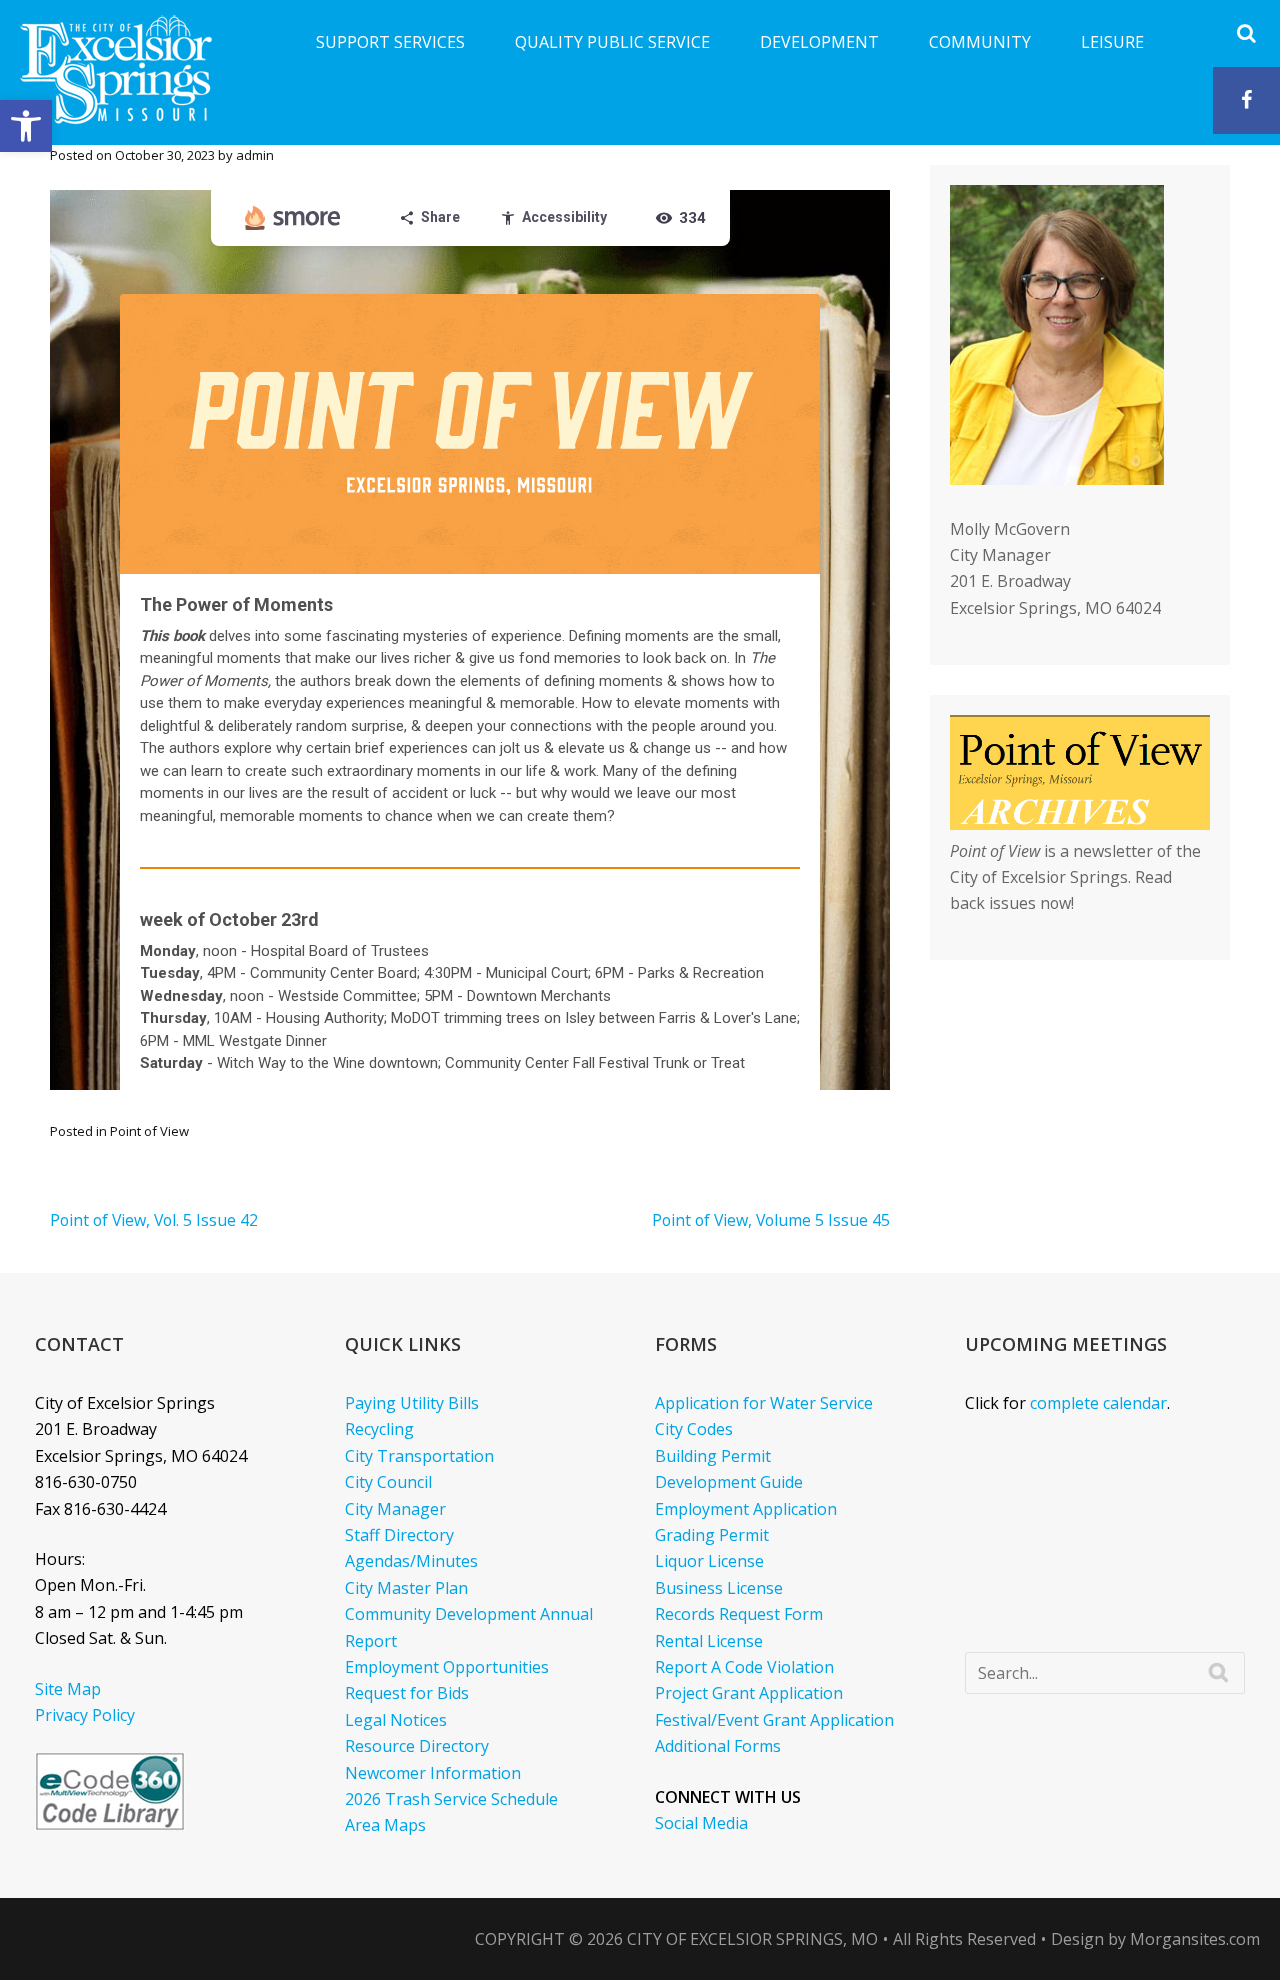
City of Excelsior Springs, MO (752, 1939)
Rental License (709, 1641)
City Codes (694, 1429)
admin (255, 155)
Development (819, 42)
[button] (26, 126)
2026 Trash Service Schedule (451, 1799)
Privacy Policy (85, 1715)
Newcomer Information (433, 1773)
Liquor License (709, 1561)
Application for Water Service (764, 1403)
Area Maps (385, 1825)
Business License (719, 1588)
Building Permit (713, 1456)
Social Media (701, 1823)
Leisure (1112, 42)
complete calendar (1098, 1403)
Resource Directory (417, 1746)
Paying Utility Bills (412, 1403)
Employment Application (746, 1509)
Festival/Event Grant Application (774, 1720)
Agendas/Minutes (411, 1561)
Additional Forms (718, 1746)
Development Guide (729, 1482)
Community (980, 42)
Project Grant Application (749, 1693)
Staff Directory (399, 1535)
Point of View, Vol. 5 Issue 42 (154, 1220)
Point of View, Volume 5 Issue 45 (771, 1220)
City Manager (395, 1509)
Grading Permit (712, 1535)
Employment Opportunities (447, 1667)
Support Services (390, 42)
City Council (388, 1482)
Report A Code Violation (744, 1667)
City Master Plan (406, 1588)
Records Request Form (739, 1614)
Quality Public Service (612, 42)
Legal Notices (396, 1720)
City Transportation (419, 1456)
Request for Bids (407, 1693)
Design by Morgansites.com (1155, 1939)
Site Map (68, 1689)
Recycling (379, 1429)
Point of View (149, 1131)
